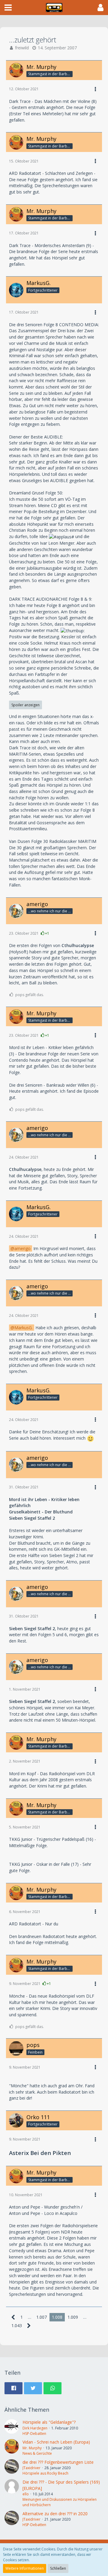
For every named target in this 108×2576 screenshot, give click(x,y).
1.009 (73, 2317)
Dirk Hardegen (35, 2428)
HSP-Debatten (34, 2434)
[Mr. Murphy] (12, 2448)
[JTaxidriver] (12, 2468)
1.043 (17, 2325)
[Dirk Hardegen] (12, 2428)
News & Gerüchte (37, 2453)
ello (26, 2494)
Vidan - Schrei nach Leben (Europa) (56, 2442)
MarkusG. (24, 1328)
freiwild (22, 48)
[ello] (12, 2493)
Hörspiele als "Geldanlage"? (49, 2422)
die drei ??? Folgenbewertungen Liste (58, 2462)
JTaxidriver (31, 2468)
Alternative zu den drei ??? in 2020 (55, 2514)
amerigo (22, 1248)
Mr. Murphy (32, 2448)
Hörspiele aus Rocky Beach (45, 2473)
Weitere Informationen (25, 2568)
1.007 (42, 2317)
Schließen (58, 2568)
